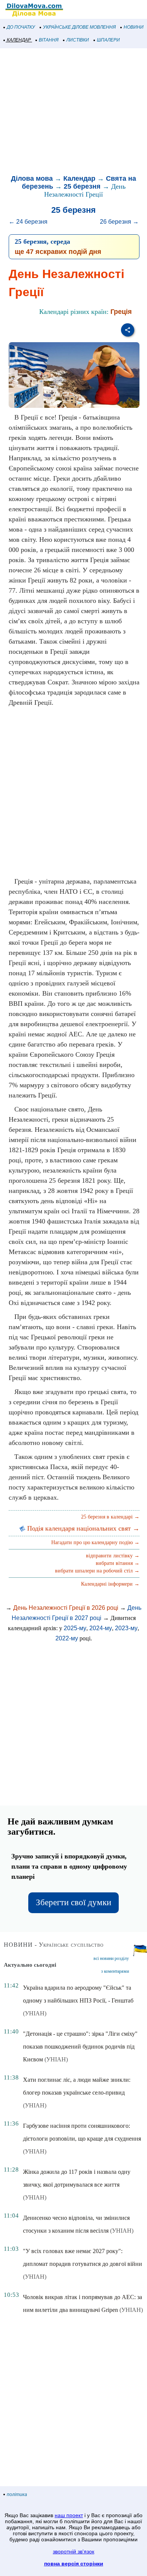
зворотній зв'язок (73, 2551)
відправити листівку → (113, 1556)
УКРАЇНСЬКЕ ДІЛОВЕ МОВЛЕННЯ (79, 27)
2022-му (67, 1638)
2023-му (126, 1628)
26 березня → (119, 222)
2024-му (101, 1628)
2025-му (75, 1628)
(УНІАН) (35, 2013)
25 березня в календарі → (110, 1517)
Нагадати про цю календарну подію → (95, 1542)
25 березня (82, 186)
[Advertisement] (73, 112)
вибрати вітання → (118, 1563)
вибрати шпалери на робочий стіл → (97, 1571)
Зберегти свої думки (73, 1902)
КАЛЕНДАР (19, 40)
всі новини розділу (111, 1958)
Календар (79, 178)
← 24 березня (28, 222)
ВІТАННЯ (49, 40)
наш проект (69, 2515)
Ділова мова (32, 178)
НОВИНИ (134, 27)
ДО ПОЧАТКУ (21, 27)
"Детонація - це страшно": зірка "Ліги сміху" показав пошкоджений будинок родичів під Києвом (80, 2047)
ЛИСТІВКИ (78, 40)
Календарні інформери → (110, 1584)
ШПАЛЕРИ (108, 40)
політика (17, 2495)
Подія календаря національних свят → (82, 1528)
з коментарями (115, 1971)
